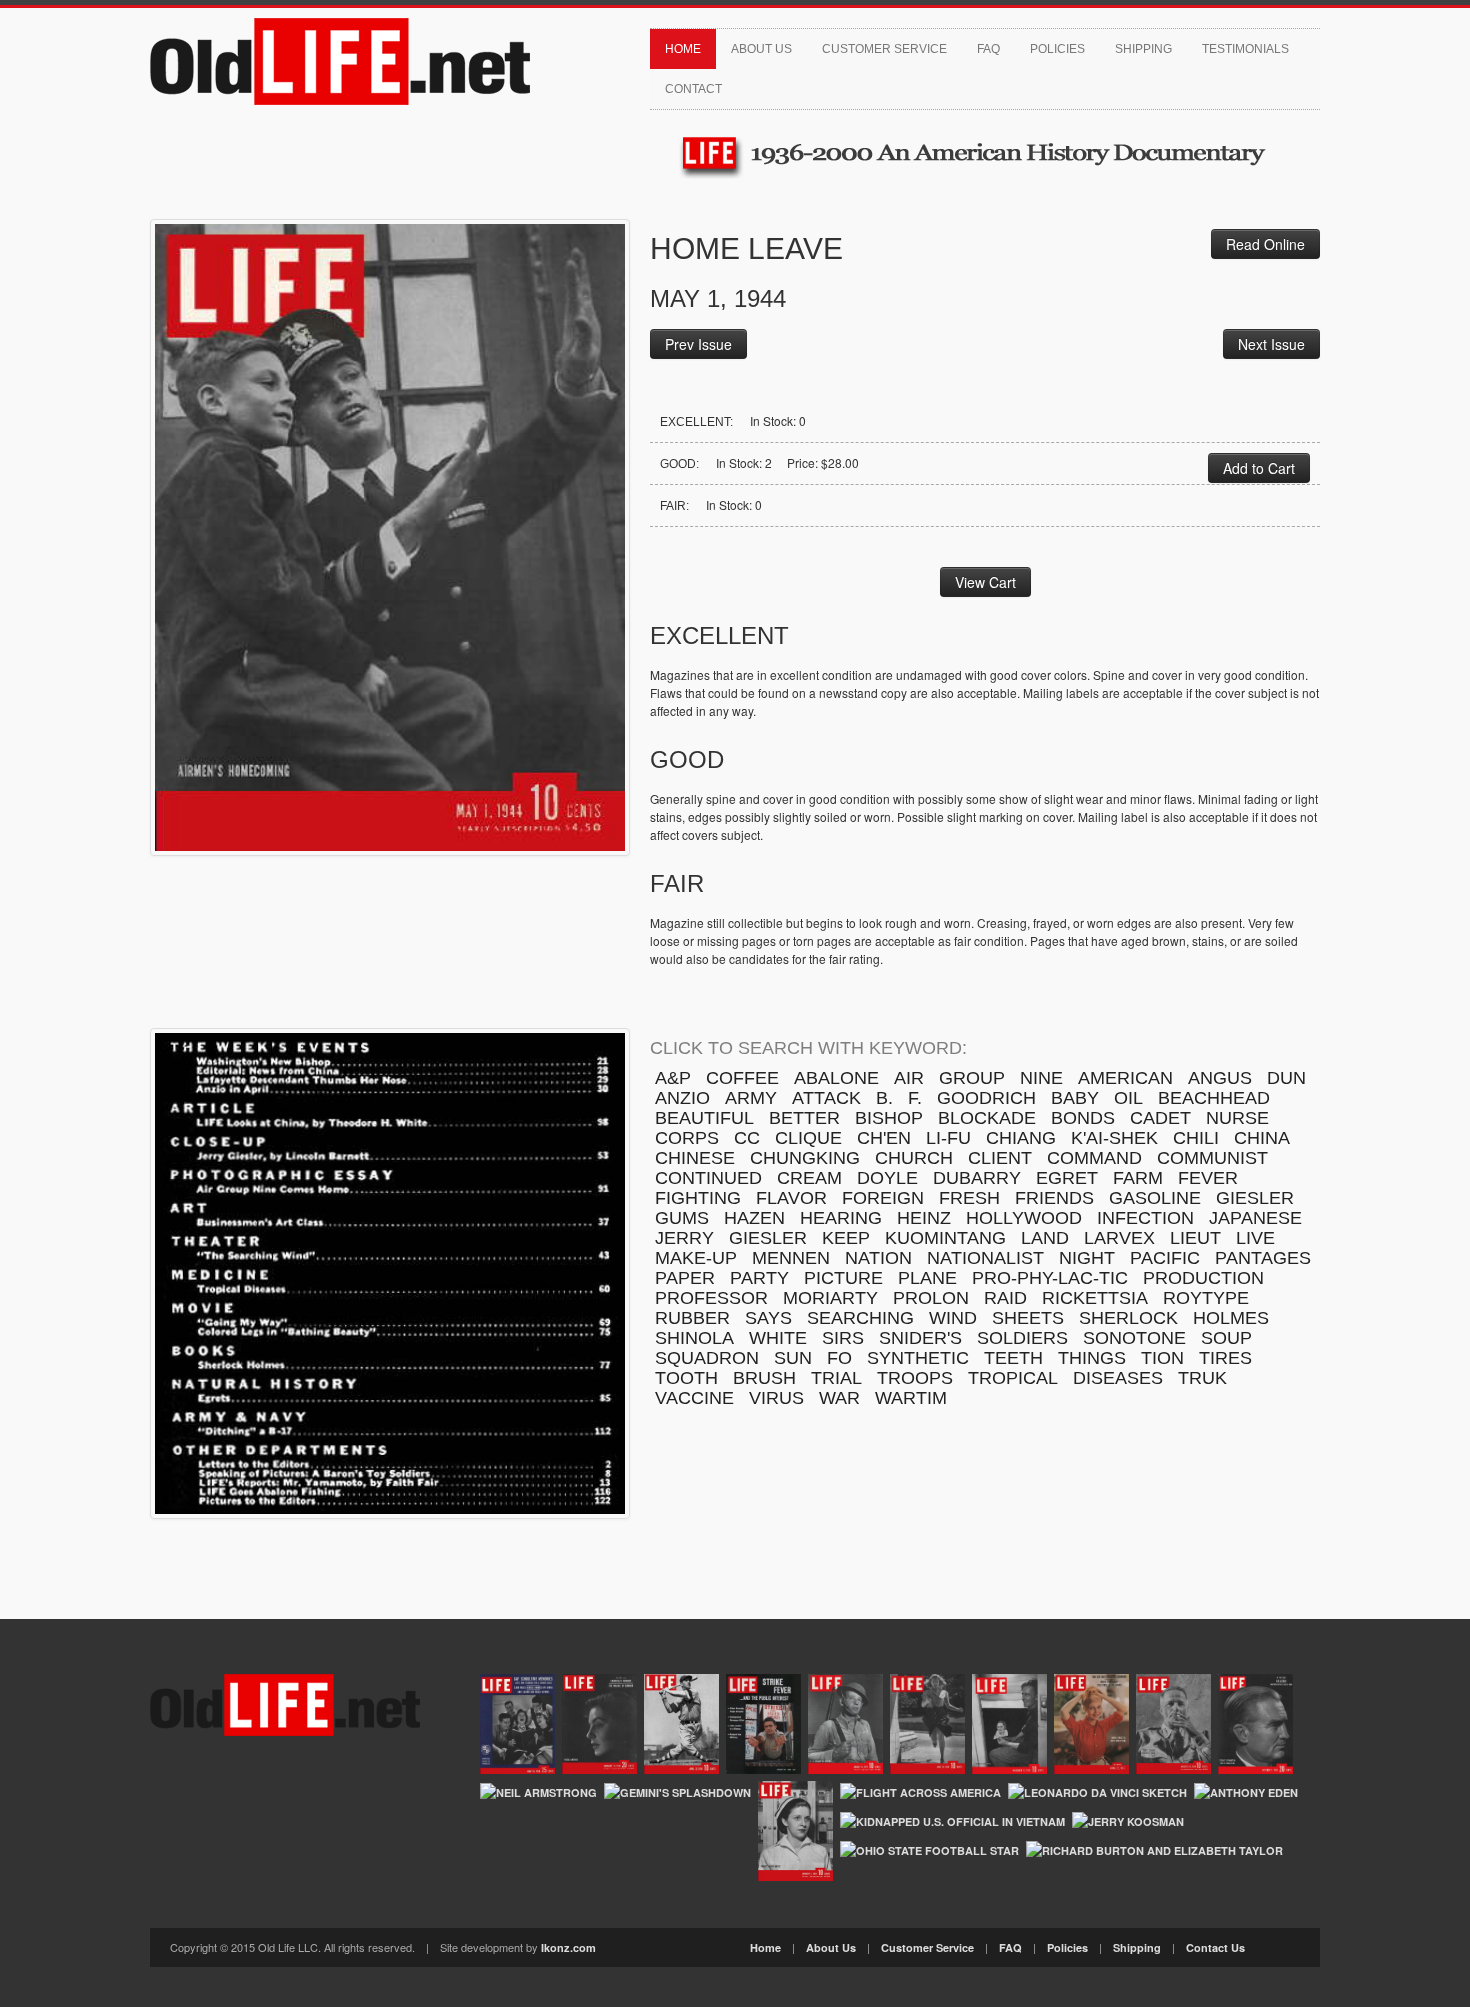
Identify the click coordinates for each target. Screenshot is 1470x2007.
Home (683, 49)
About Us (761, 49)
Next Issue (1271, 344)
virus (776, 1398)
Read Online (1265, 244)
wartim (911, 1398)
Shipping (1143, 49)
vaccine (694, 1398)
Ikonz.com (568, 1947)
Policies (1057, 49)
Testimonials (1245, 49)
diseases (1118, 1378)
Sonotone (1134, 1338)
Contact (693, 89)
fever (1208, 1178)
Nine (1041, 1078)
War (839, 1398)
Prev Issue (698, 344)
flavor (791, 1198)
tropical (1013, 1378)
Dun (1286, 1078)
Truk (1202, 1378)
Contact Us (1215, 1947)
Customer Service (884, 49)
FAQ (988, 49)
